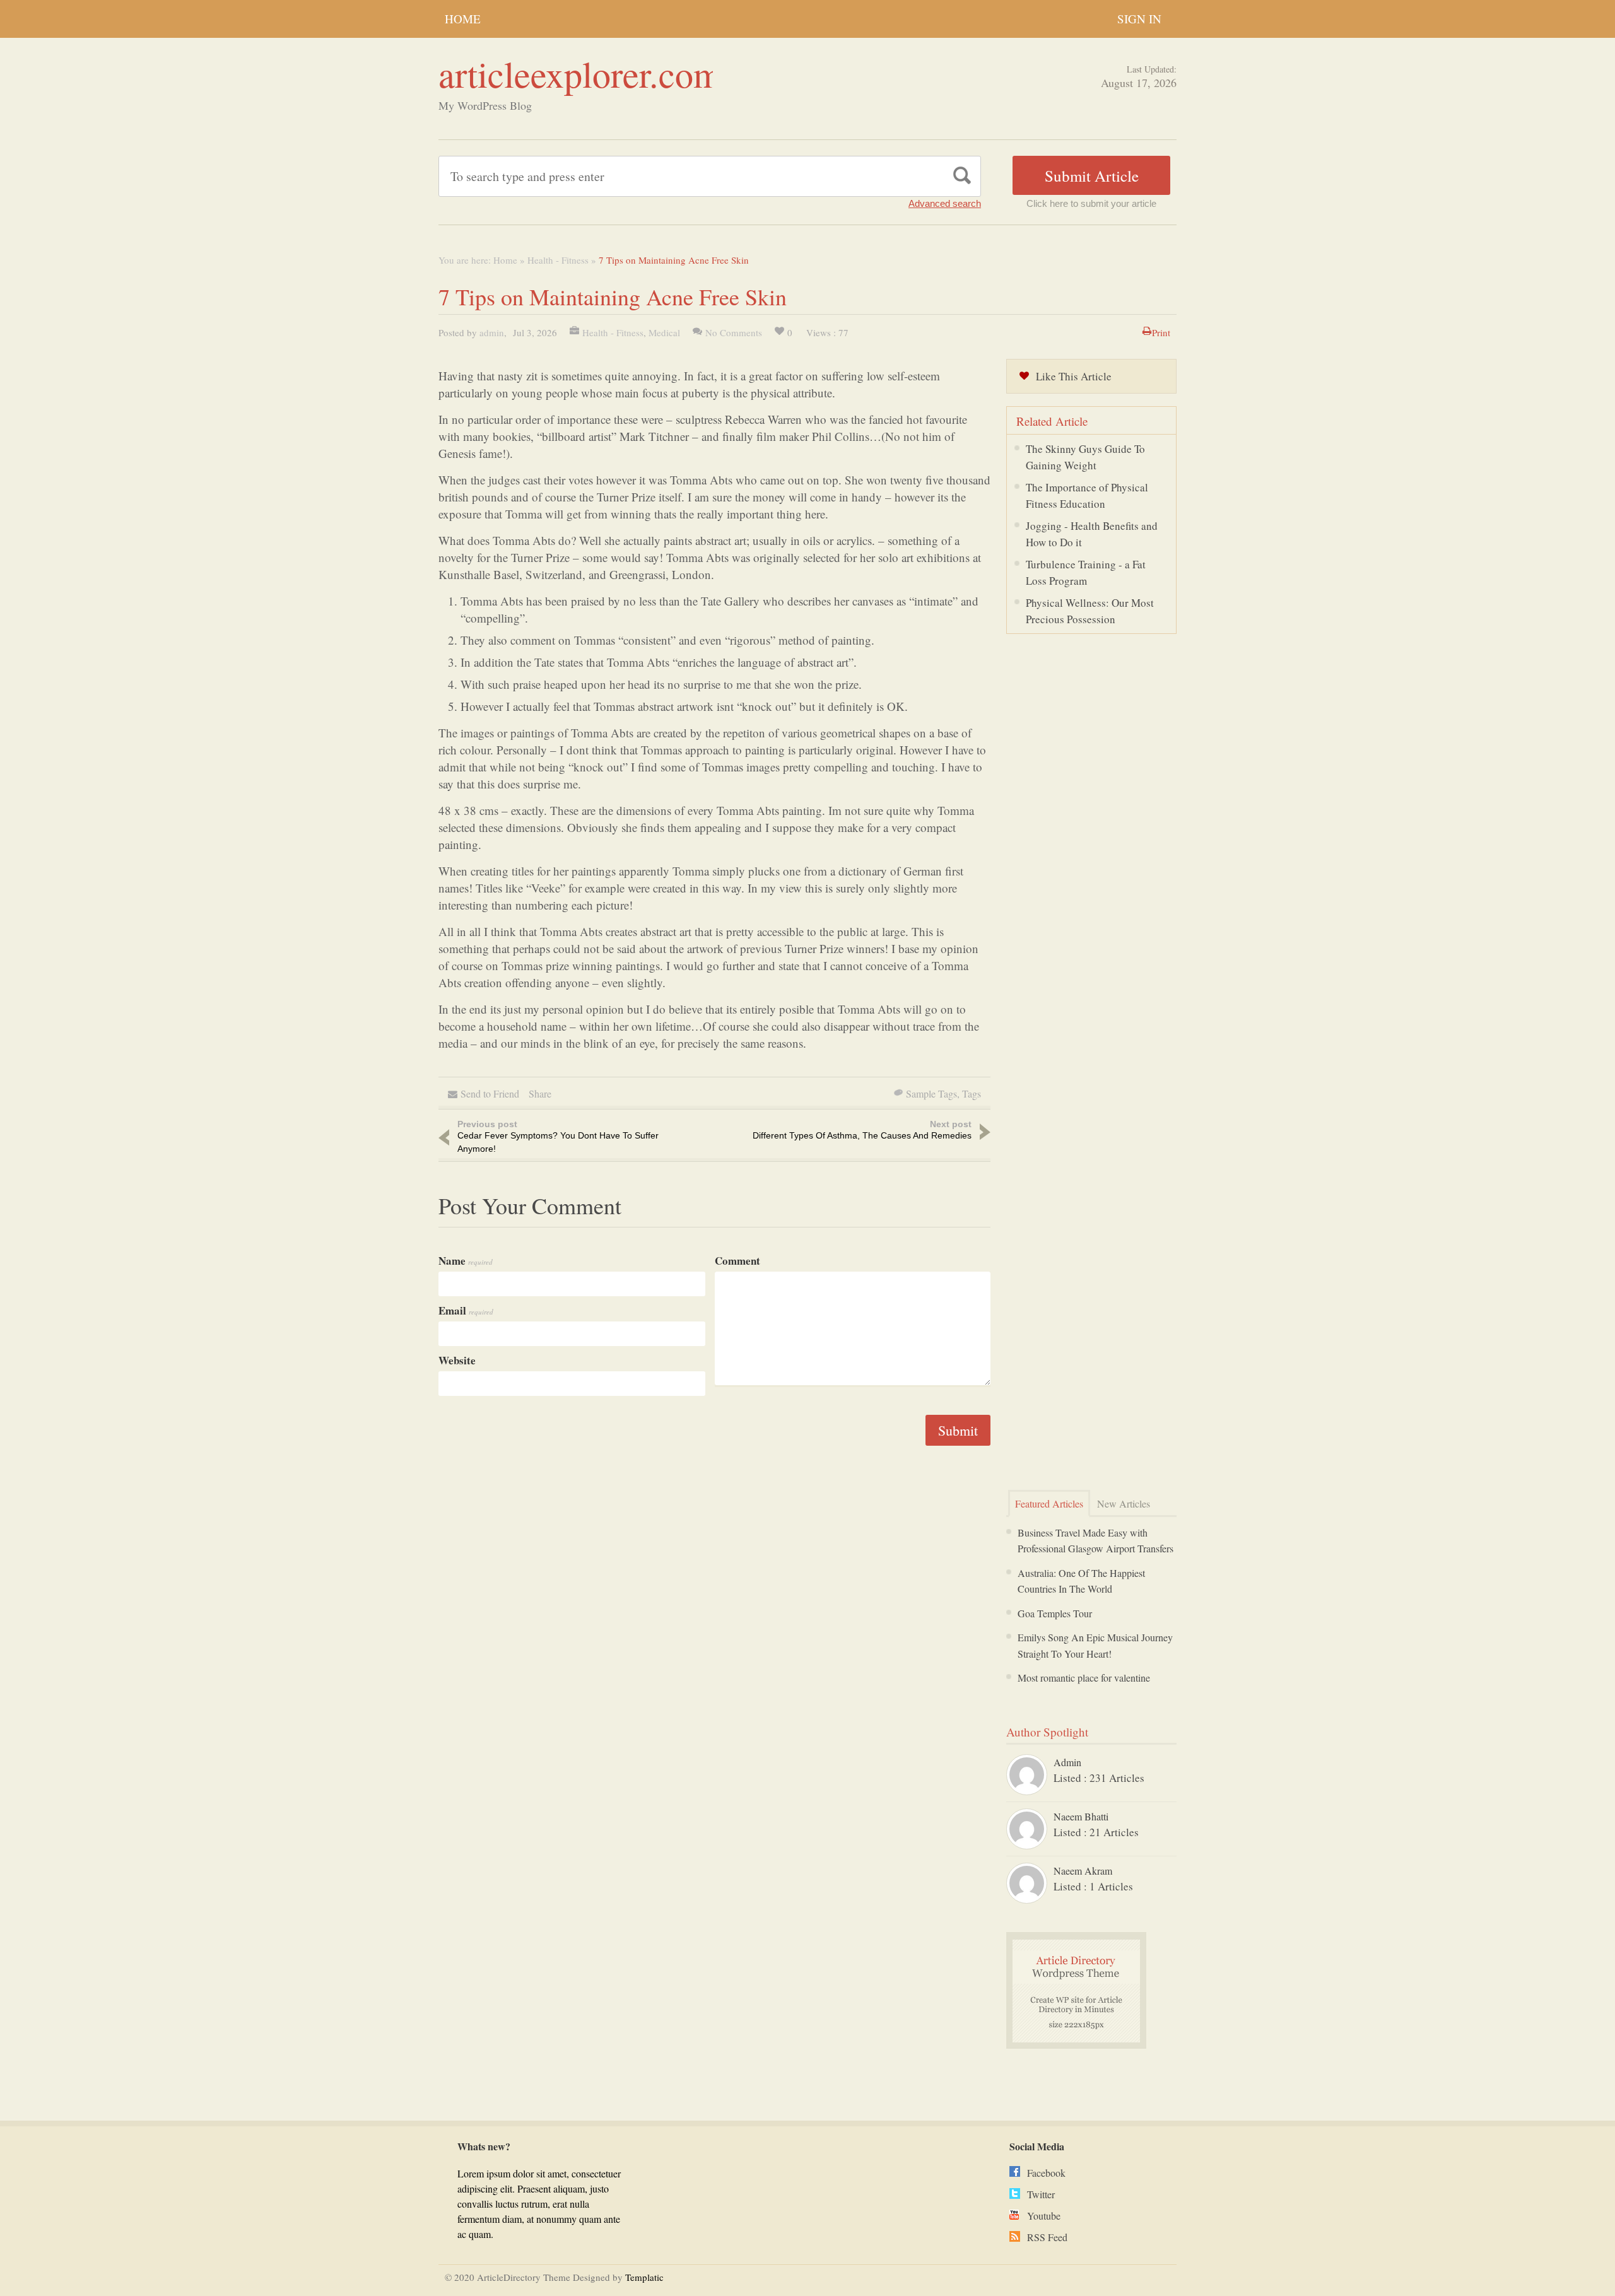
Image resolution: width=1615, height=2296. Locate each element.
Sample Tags (931, 1093)
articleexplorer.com (580, 73)
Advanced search (945, 203)
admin (492, 332)
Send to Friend (490, 1093)
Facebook (1046, 2173)
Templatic (644, 2277)
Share (540, 1093)
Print (1161, 332)
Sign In (1139, 19)
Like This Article (1074, 376)
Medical (664, 332)
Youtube (1044, 2216)
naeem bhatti (1081, 1816)
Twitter (1041, 2194)
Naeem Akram (1083, 1871)
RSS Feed (1047, 2237)
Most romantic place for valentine (1084, 1678)
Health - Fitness (558, 260)
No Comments (734, 332)
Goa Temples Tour (1055, 1613)
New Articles (1124, 1503)
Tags (972, 1093)
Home (463, 19)
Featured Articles (1049, 1503)
